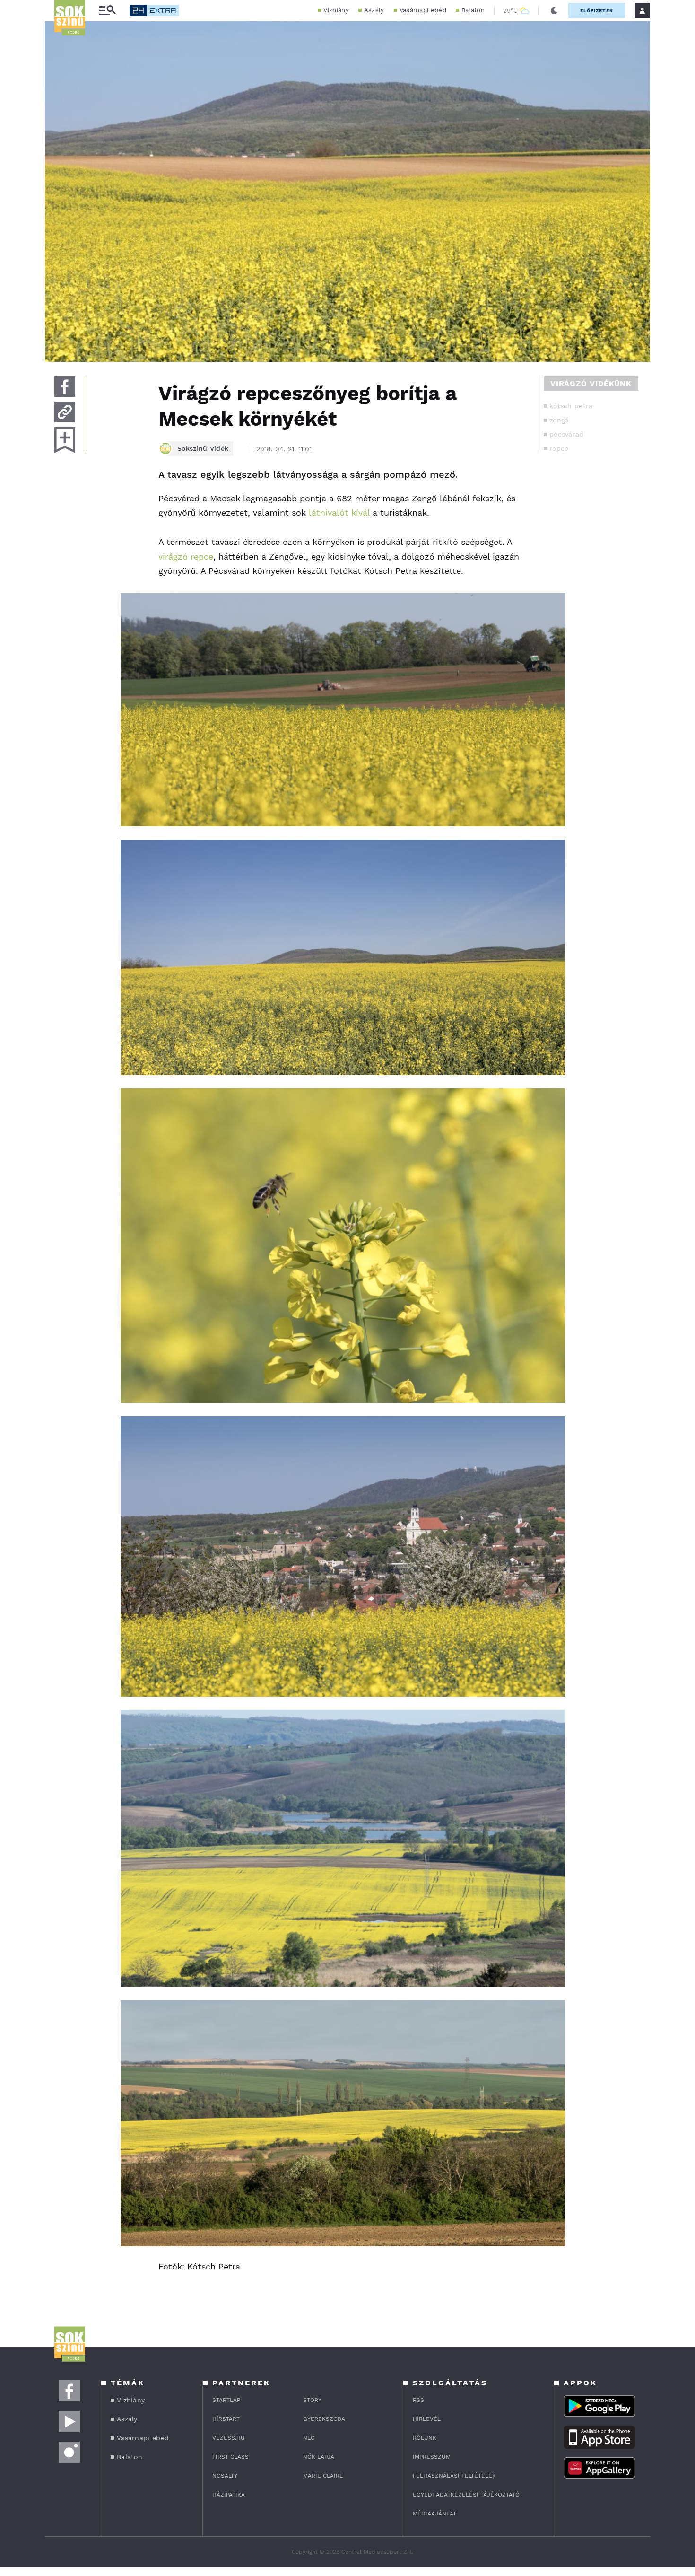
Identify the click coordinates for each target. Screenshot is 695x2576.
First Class (230, 2457)
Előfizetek (597, 11)
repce (559, 448)
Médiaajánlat (434, 2514)
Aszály (374, 10)
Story (312, 2400)
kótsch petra (571, 406)
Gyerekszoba (324, 2419)
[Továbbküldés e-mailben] (65, 412)
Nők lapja (319, 2457)
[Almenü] (107, 11)
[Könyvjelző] (65, 440)
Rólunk (425, 2438)
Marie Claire (323, 2476)
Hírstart (226, 2419)
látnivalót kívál (339, 513)
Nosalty (225, 2476)
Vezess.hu (229, 2438)
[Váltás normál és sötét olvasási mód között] (554, 10)
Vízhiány (336, 10)
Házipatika (229, 2495)
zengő (559, 420)
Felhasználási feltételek (454, 2476)
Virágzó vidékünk (591, 383)
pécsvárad (567, 434)
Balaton (473, 10)
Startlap (226, 2400)
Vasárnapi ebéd (423, 10)
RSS (418, 2400)
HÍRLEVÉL (427, 2419)
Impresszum (432, 2457)
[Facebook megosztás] (65, 386)
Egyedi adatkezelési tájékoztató (466, 2495)
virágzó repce (186, 556)
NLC (309, 2438)
